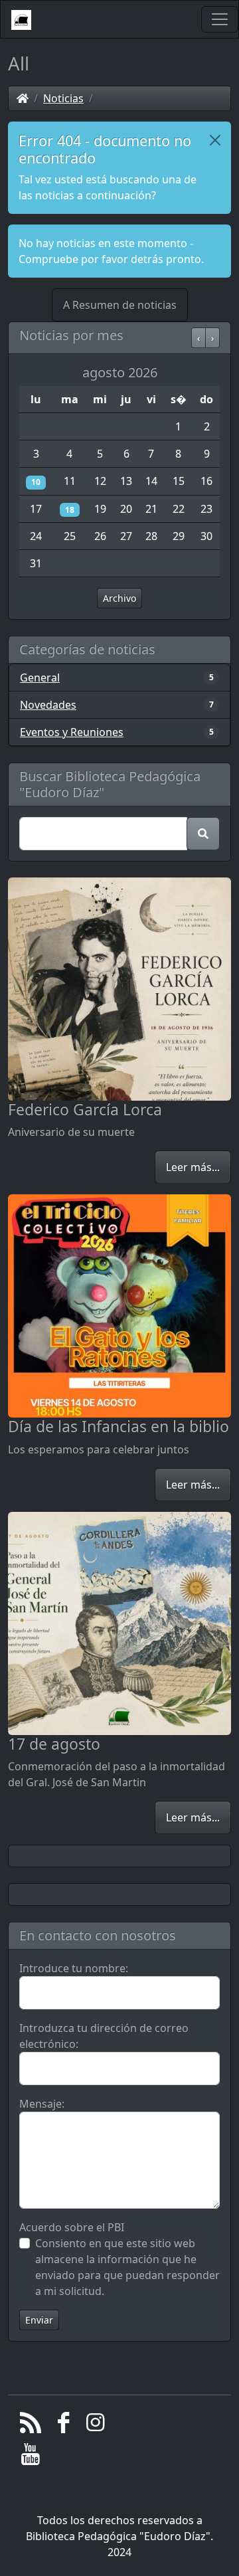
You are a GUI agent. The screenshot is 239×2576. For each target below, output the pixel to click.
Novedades (48, 705)
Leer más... (193, 1167)
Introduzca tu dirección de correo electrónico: (104, 2036)
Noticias (63, 98)
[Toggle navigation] (220, 19)
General (40, 678)
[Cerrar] (215, 140)
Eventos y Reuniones (72, 732)
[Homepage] (23, 98)
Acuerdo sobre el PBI (72, 2227)
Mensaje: (42, 2104)
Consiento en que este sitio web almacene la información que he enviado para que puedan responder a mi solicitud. (127, 2267)
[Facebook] (63, 2426)
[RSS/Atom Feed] (31, 2426)
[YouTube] (31, 2458)
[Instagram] (96, 2426)
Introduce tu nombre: (74, 1968)
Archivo (119, 598)
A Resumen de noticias (120, 305)
